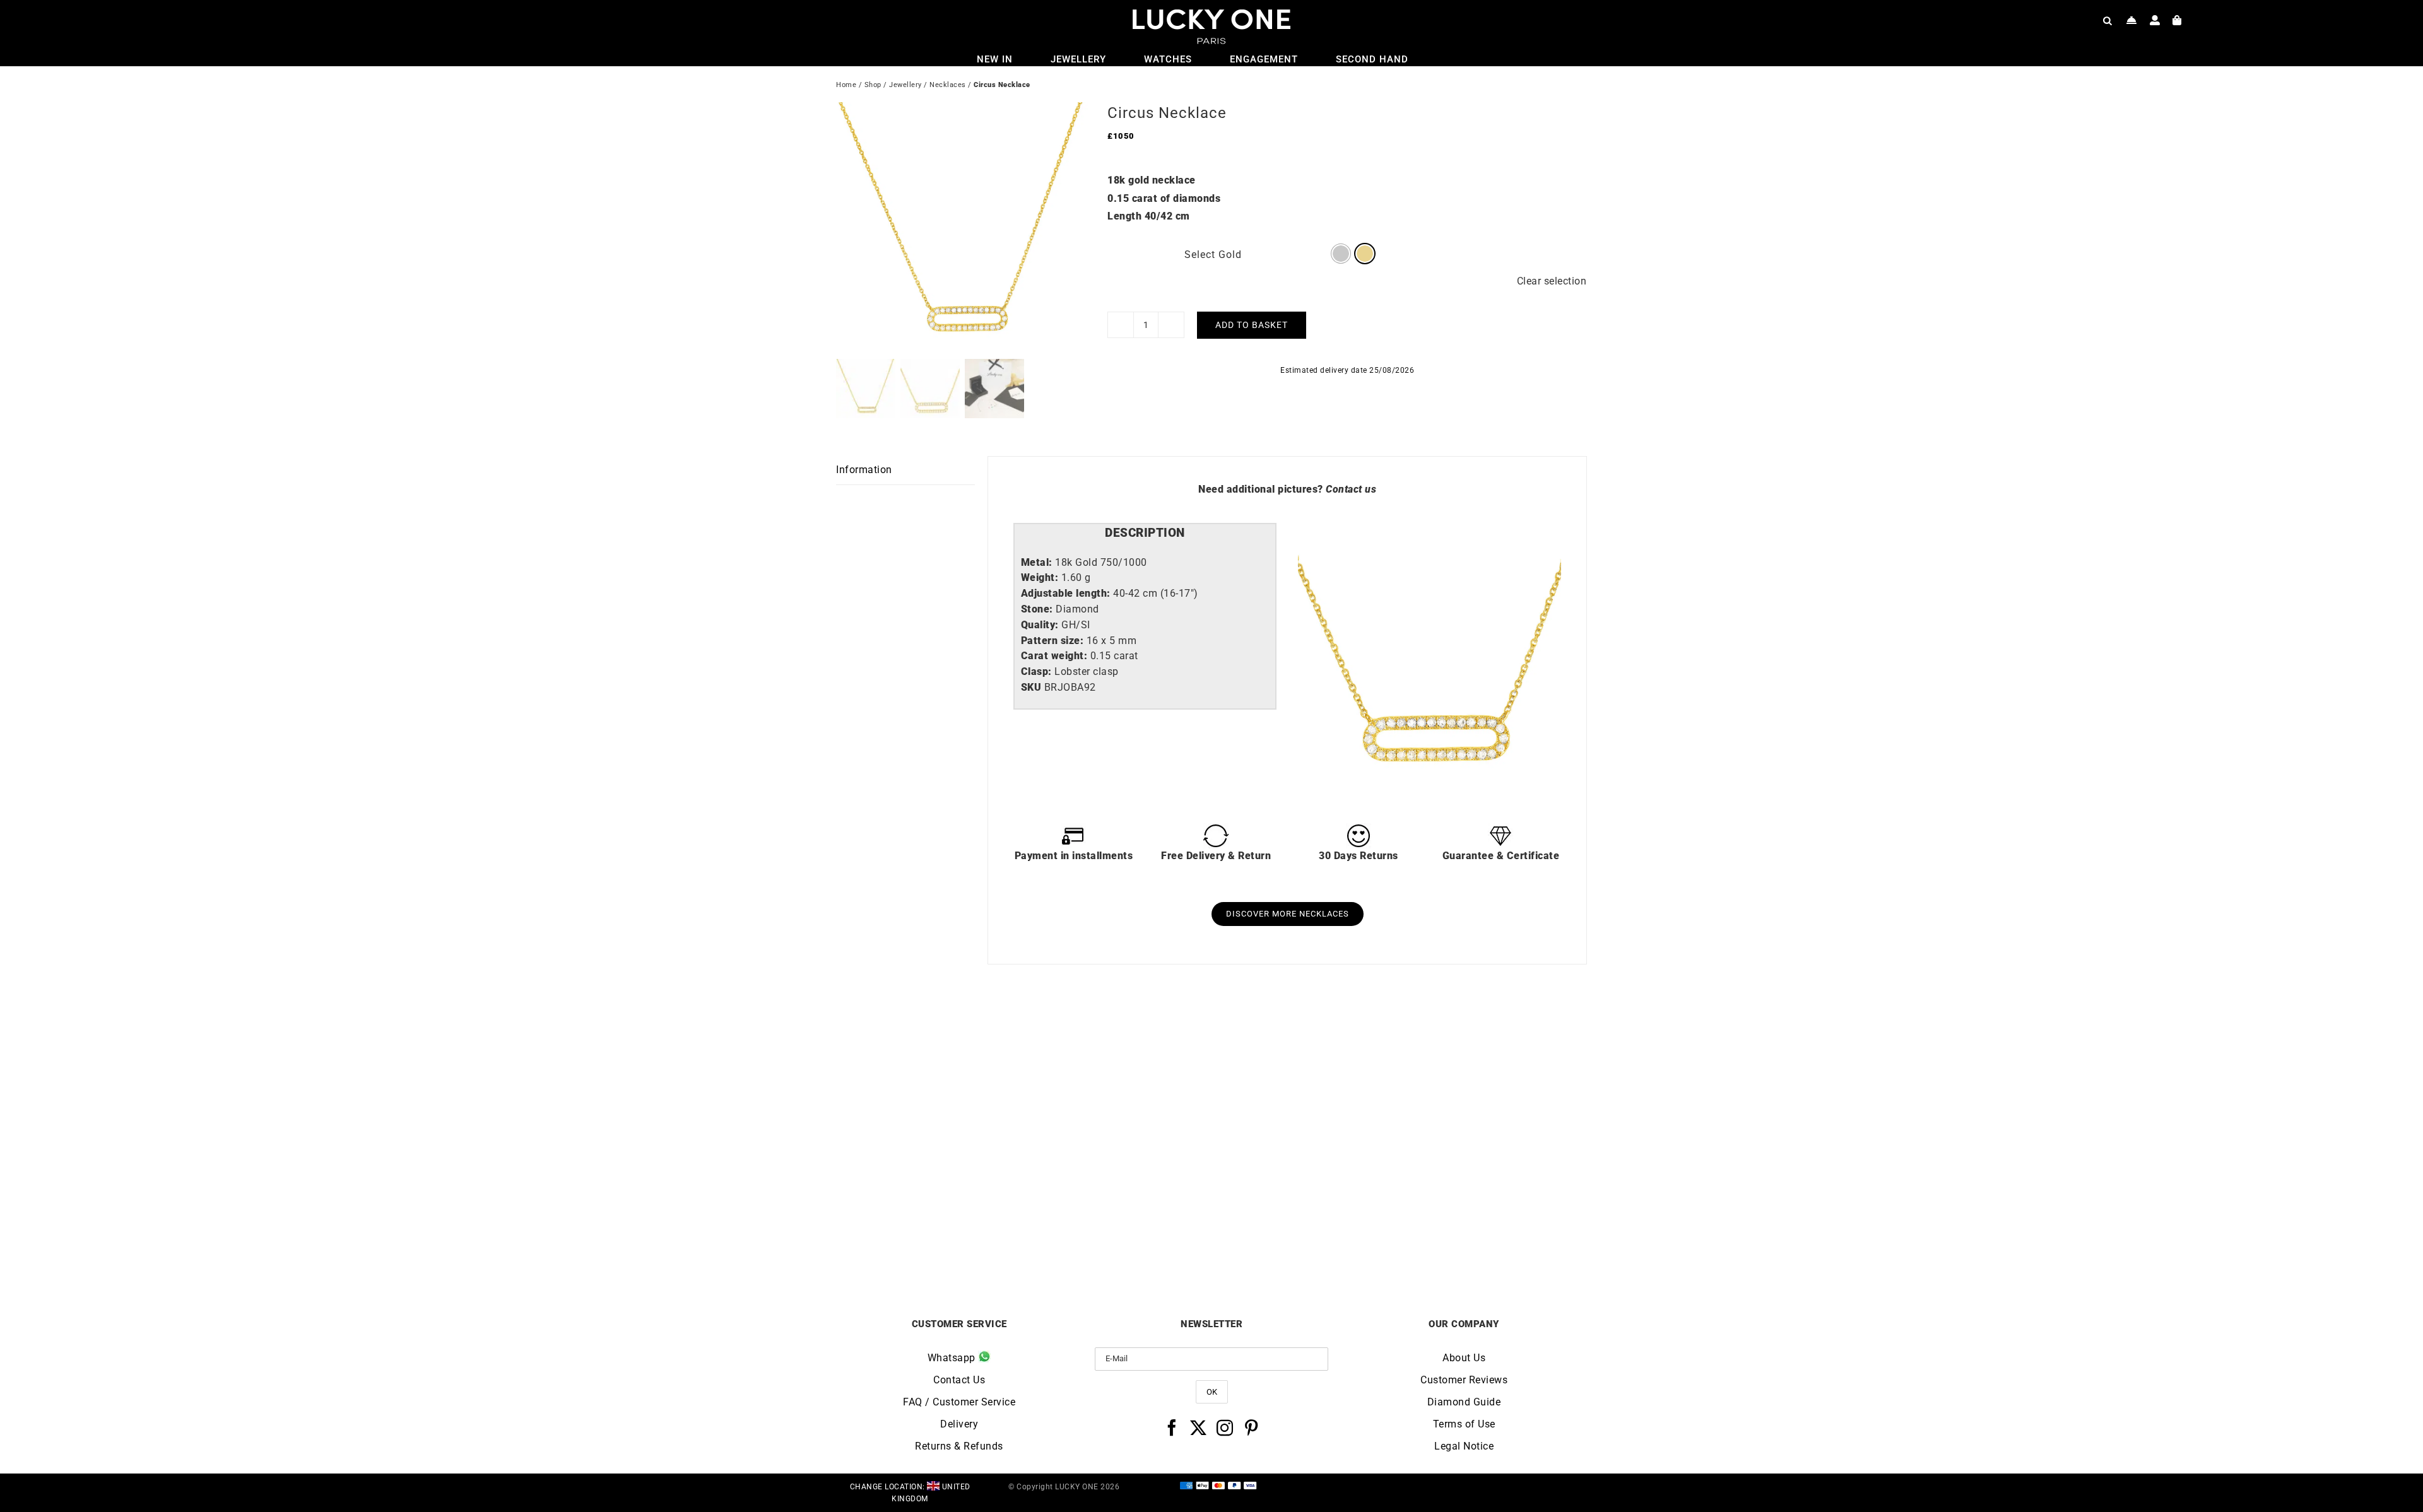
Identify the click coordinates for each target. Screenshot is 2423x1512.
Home (846, 85)
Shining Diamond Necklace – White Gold (930, 1231)
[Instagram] (1225, 1427)
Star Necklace (1305, 1226)
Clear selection (1552, 281)
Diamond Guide (1464, 1402)
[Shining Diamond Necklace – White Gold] (930, 1040)
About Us (1464, 1358)
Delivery (959, 1424)
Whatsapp (953, 1358)
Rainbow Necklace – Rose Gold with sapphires (1493, 1231)
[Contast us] (2132, 20)
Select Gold (1213, 255)
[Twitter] (1199, 1427)
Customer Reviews (1464, 1380)
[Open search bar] (2108, 20)
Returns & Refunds (959, 1446)
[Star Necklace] (1306, 1040)
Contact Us (959, 1380)
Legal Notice (1464, 1446)
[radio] (1341, 254)
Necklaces (948, 85)
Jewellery (905, 85)
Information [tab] (864, 470)
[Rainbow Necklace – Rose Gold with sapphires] (1494, 1040)
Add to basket (1252, 325)
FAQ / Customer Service (959, 1402)
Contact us (1351, 489)
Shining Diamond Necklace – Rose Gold (1117, 1231)
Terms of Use (1464, 1424)
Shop (873, 85)
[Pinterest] (1252, 1427)
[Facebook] (1172, 1427)
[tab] (1145, 533)
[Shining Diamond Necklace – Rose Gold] (1118, 1040)
